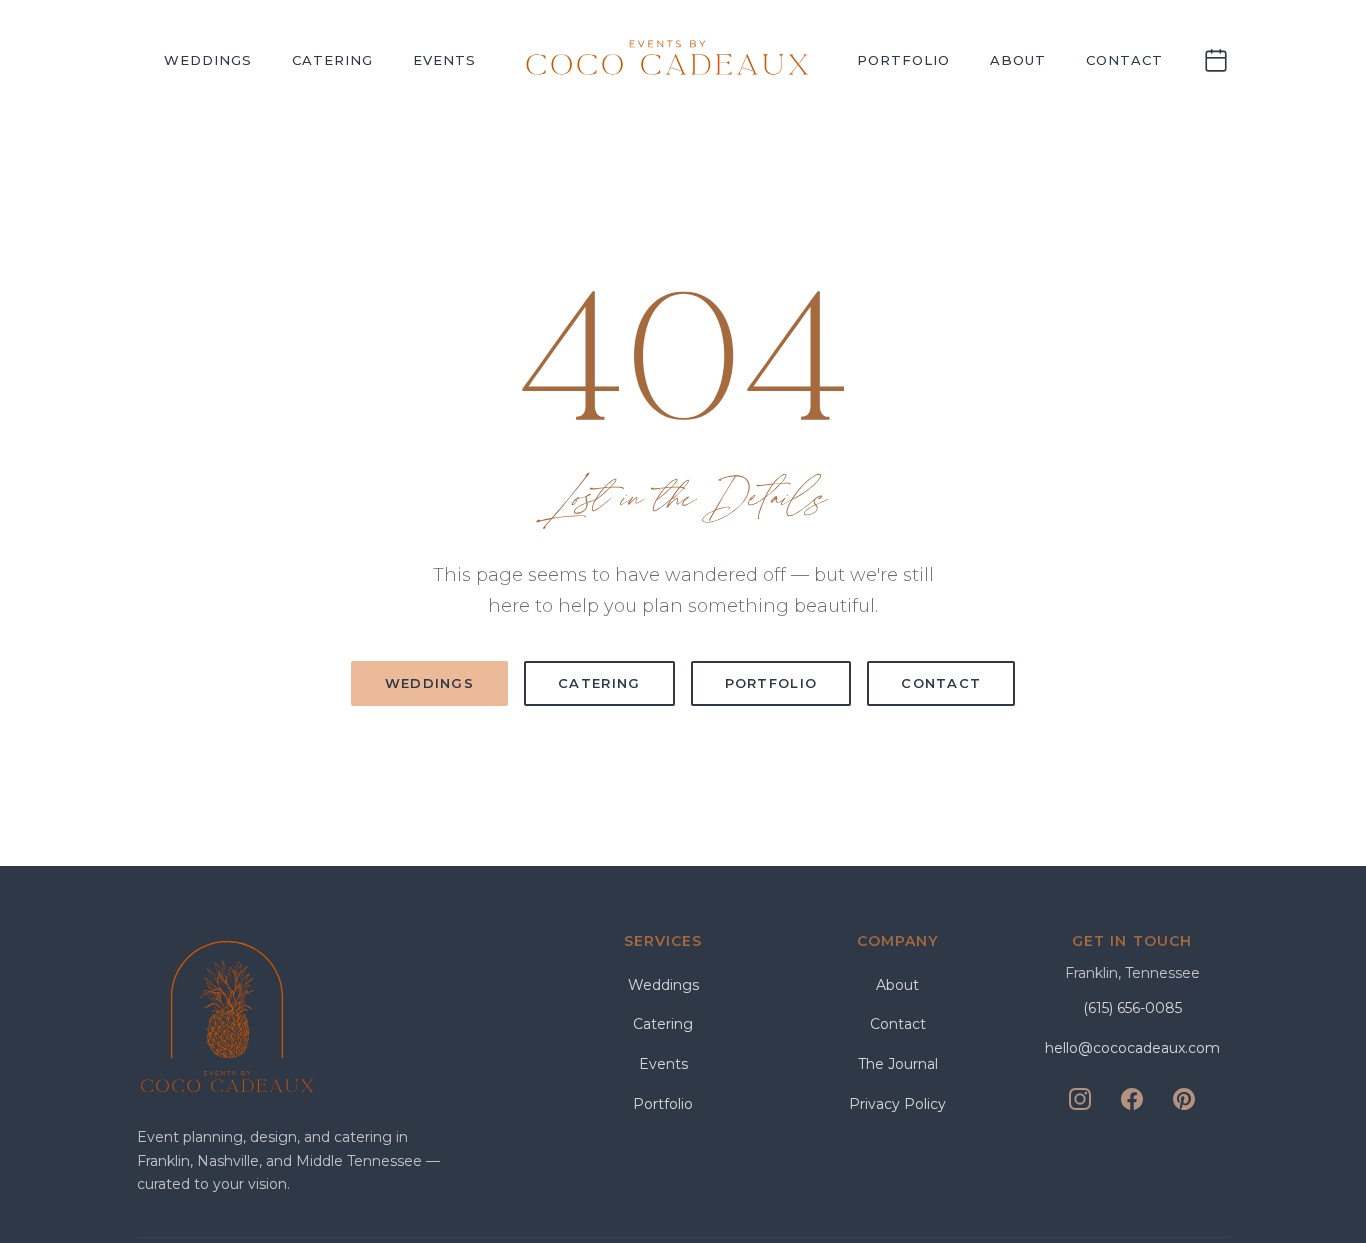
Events (444, 60)
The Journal (898, 1064)
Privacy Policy (897, 1104)
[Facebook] (1132, 1099)
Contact (1124, 60)
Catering (332, 60)
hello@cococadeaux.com (1132, 1048)
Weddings (208, 60)
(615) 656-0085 (1132, 1008)
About (1018, 60)
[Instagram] (1080, 1099)
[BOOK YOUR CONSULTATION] (1216, 60)
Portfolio (903, 60)
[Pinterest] (1184, 1099)
